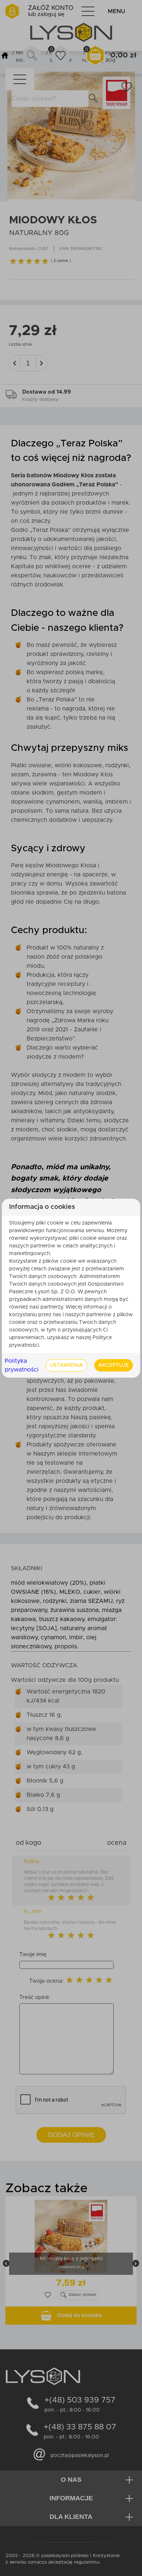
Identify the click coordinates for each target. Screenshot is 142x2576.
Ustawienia (66, 1365)
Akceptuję (114, 1365)
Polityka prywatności (22, 1365)
